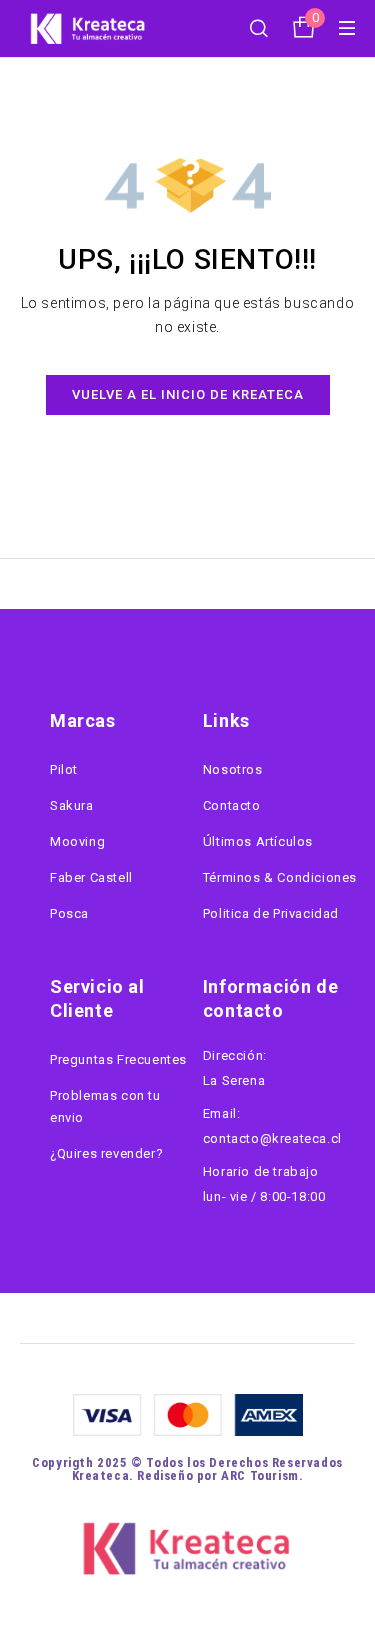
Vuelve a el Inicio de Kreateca (188, 394)
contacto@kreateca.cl (272, 1138)
